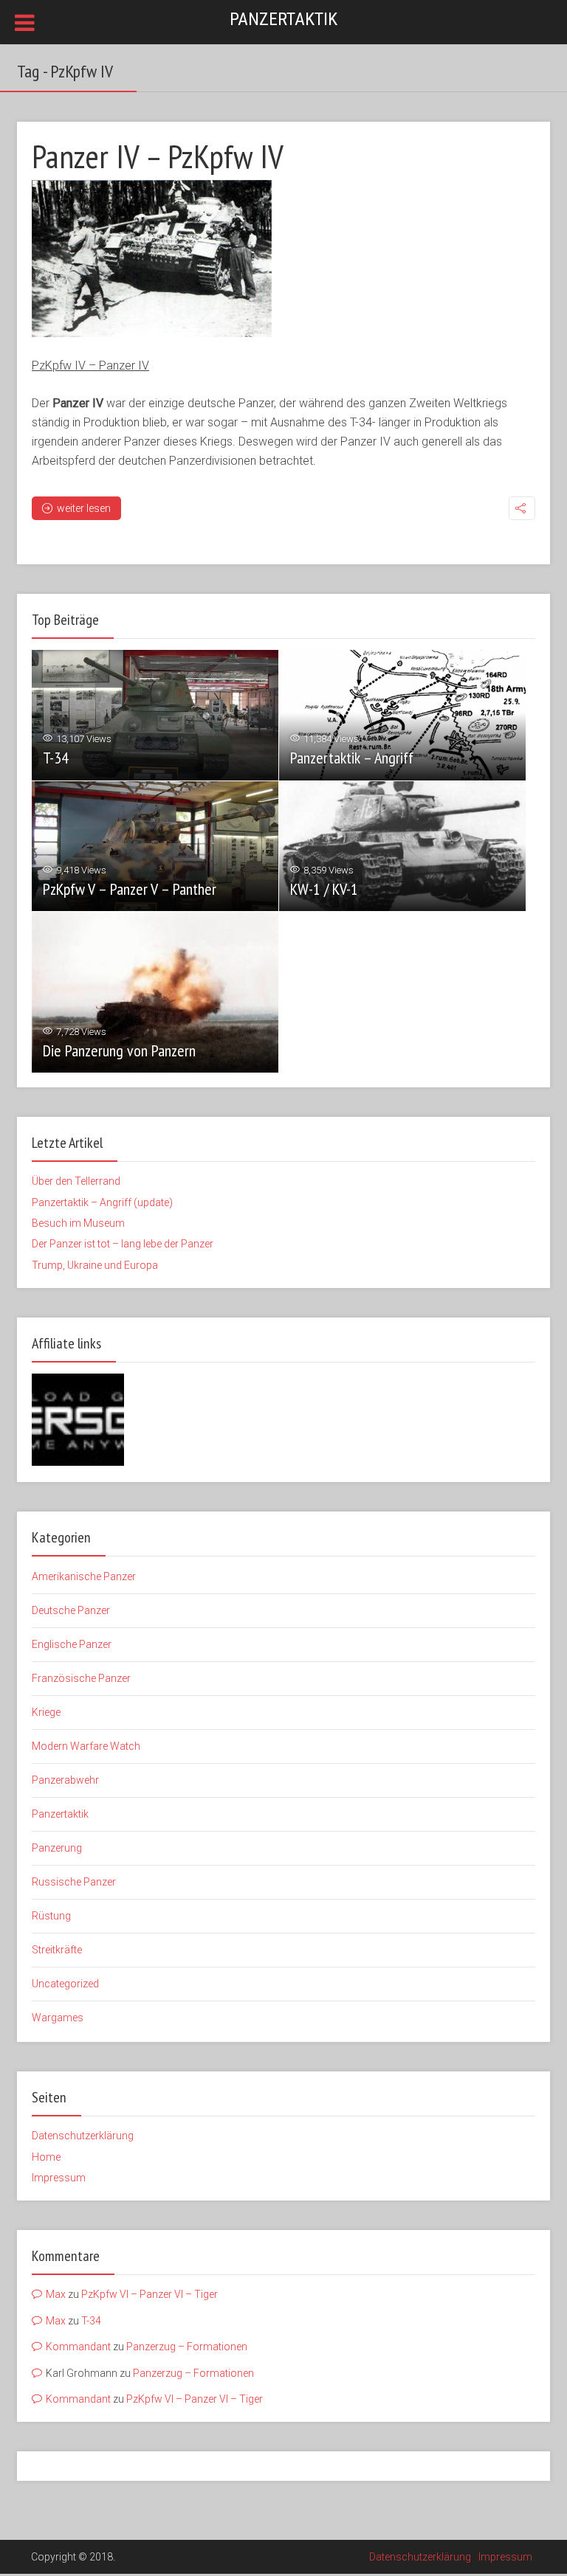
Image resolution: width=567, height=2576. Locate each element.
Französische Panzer (81, 1678)
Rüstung (51, 1916)
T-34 (56, 758)
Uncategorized (65, 1984)
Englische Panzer (72, 1644)
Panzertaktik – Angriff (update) (102, 1202)
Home (46, 2157)
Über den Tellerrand (76, 1181)
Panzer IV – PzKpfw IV (158, 156)
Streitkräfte (57, 1950)
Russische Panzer (74, 1882)
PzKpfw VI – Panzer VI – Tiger (150, 2294)
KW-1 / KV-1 (324, 889)
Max (56, 2294)
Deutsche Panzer (71, 1610)
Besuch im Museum (78, 1223)
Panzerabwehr (65, 1780)
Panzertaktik (283, 19)
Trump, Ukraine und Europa (95, 1265)
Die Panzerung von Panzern (119, 1050)
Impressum (59, 2178)
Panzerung (57, 1848)
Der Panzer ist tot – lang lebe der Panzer (123, 1244)
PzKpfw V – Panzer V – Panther (130, 889)
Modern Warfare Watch (86, 1746)
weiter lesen (84, 508)
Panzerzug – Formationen (187, 2347)
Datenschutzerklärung (83, 2136)
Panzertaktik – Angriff (352, 758)
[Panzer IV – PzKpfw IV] (152, 259)
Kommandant (78, 2347)
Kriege (46, 1712)
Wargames (58, 2018)
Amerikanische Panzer (84, 1576)
